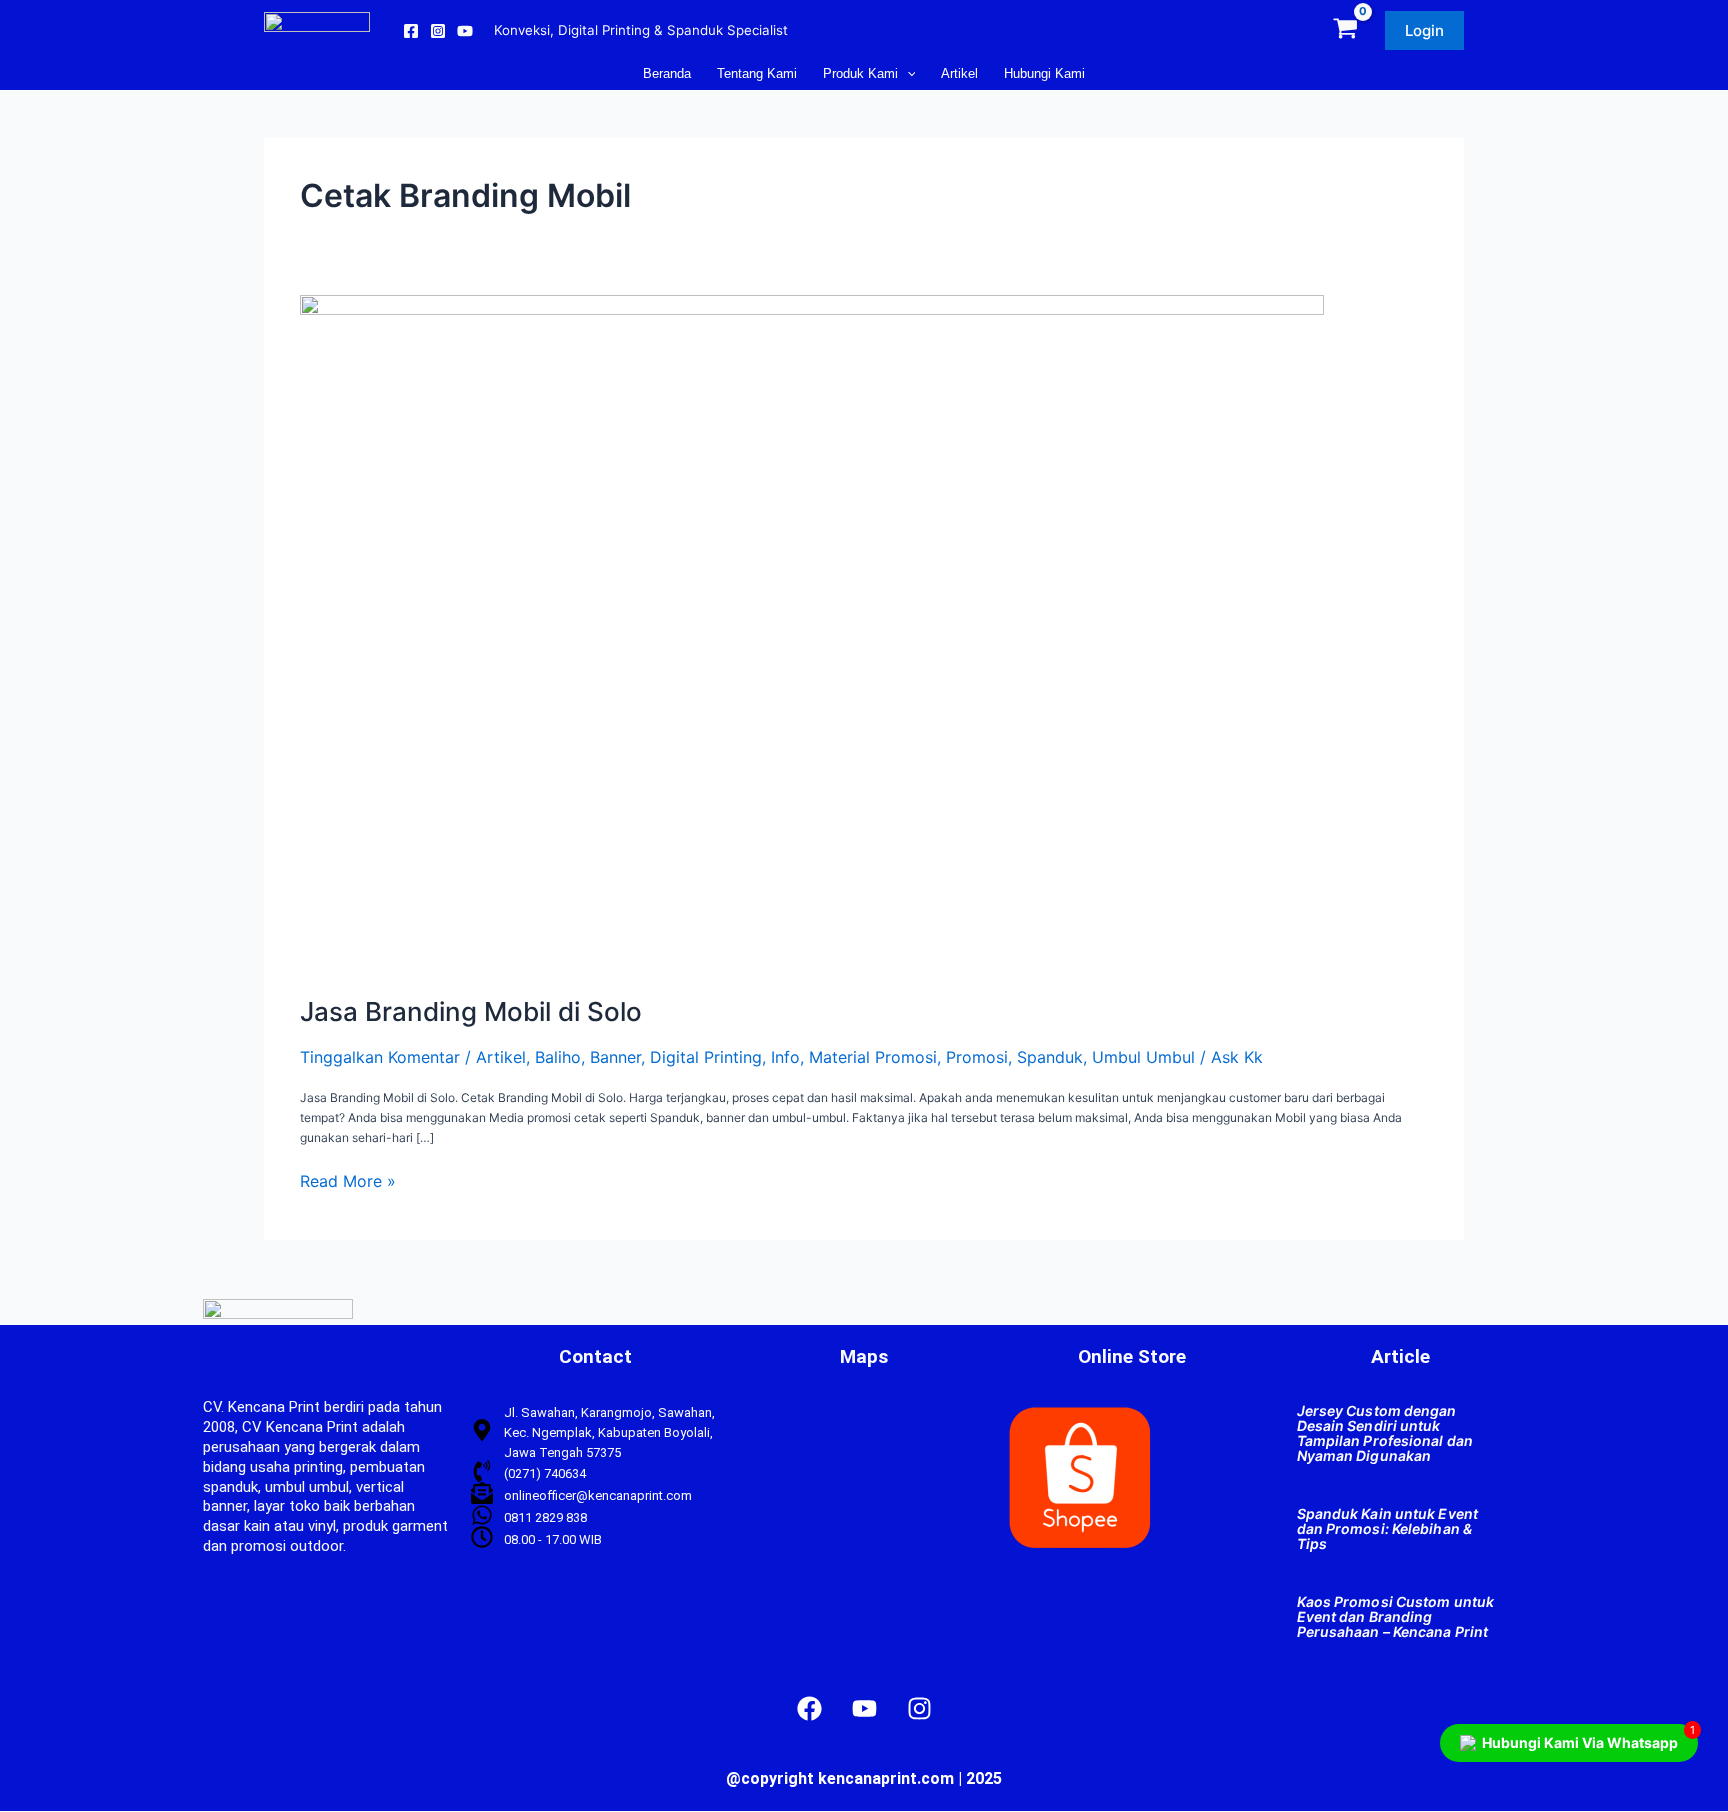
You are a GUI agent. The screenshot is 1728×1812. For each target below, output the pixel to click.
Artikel (501, 1057)
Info (785, 1057)
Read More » (348, 1181)
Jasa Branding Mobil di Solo (471, 1011)
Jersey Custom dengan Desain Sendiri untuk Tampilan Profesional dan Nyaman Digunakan (1385, 1433)
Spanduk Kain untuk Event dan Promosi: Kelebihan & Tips (1387, 1528)
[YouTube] (465, 31)
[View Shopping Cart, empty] (1345, 30)
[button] (1424, 30)
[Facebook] (411, 31)
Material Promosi (873, 1057)
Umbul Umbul (1143, 1057)
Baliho (558, 1057)
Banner (615, 1057)
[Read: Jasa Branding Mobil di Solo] (812, 635)
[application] (907, 74)
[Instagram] (438, 31)
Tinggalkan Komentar (380, 1057)
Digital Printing (706, 1057)
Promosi (977, 1057)
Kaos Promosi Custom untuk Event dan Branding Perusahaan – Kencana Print (1396, 1616)
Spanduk (1050, 1057)
